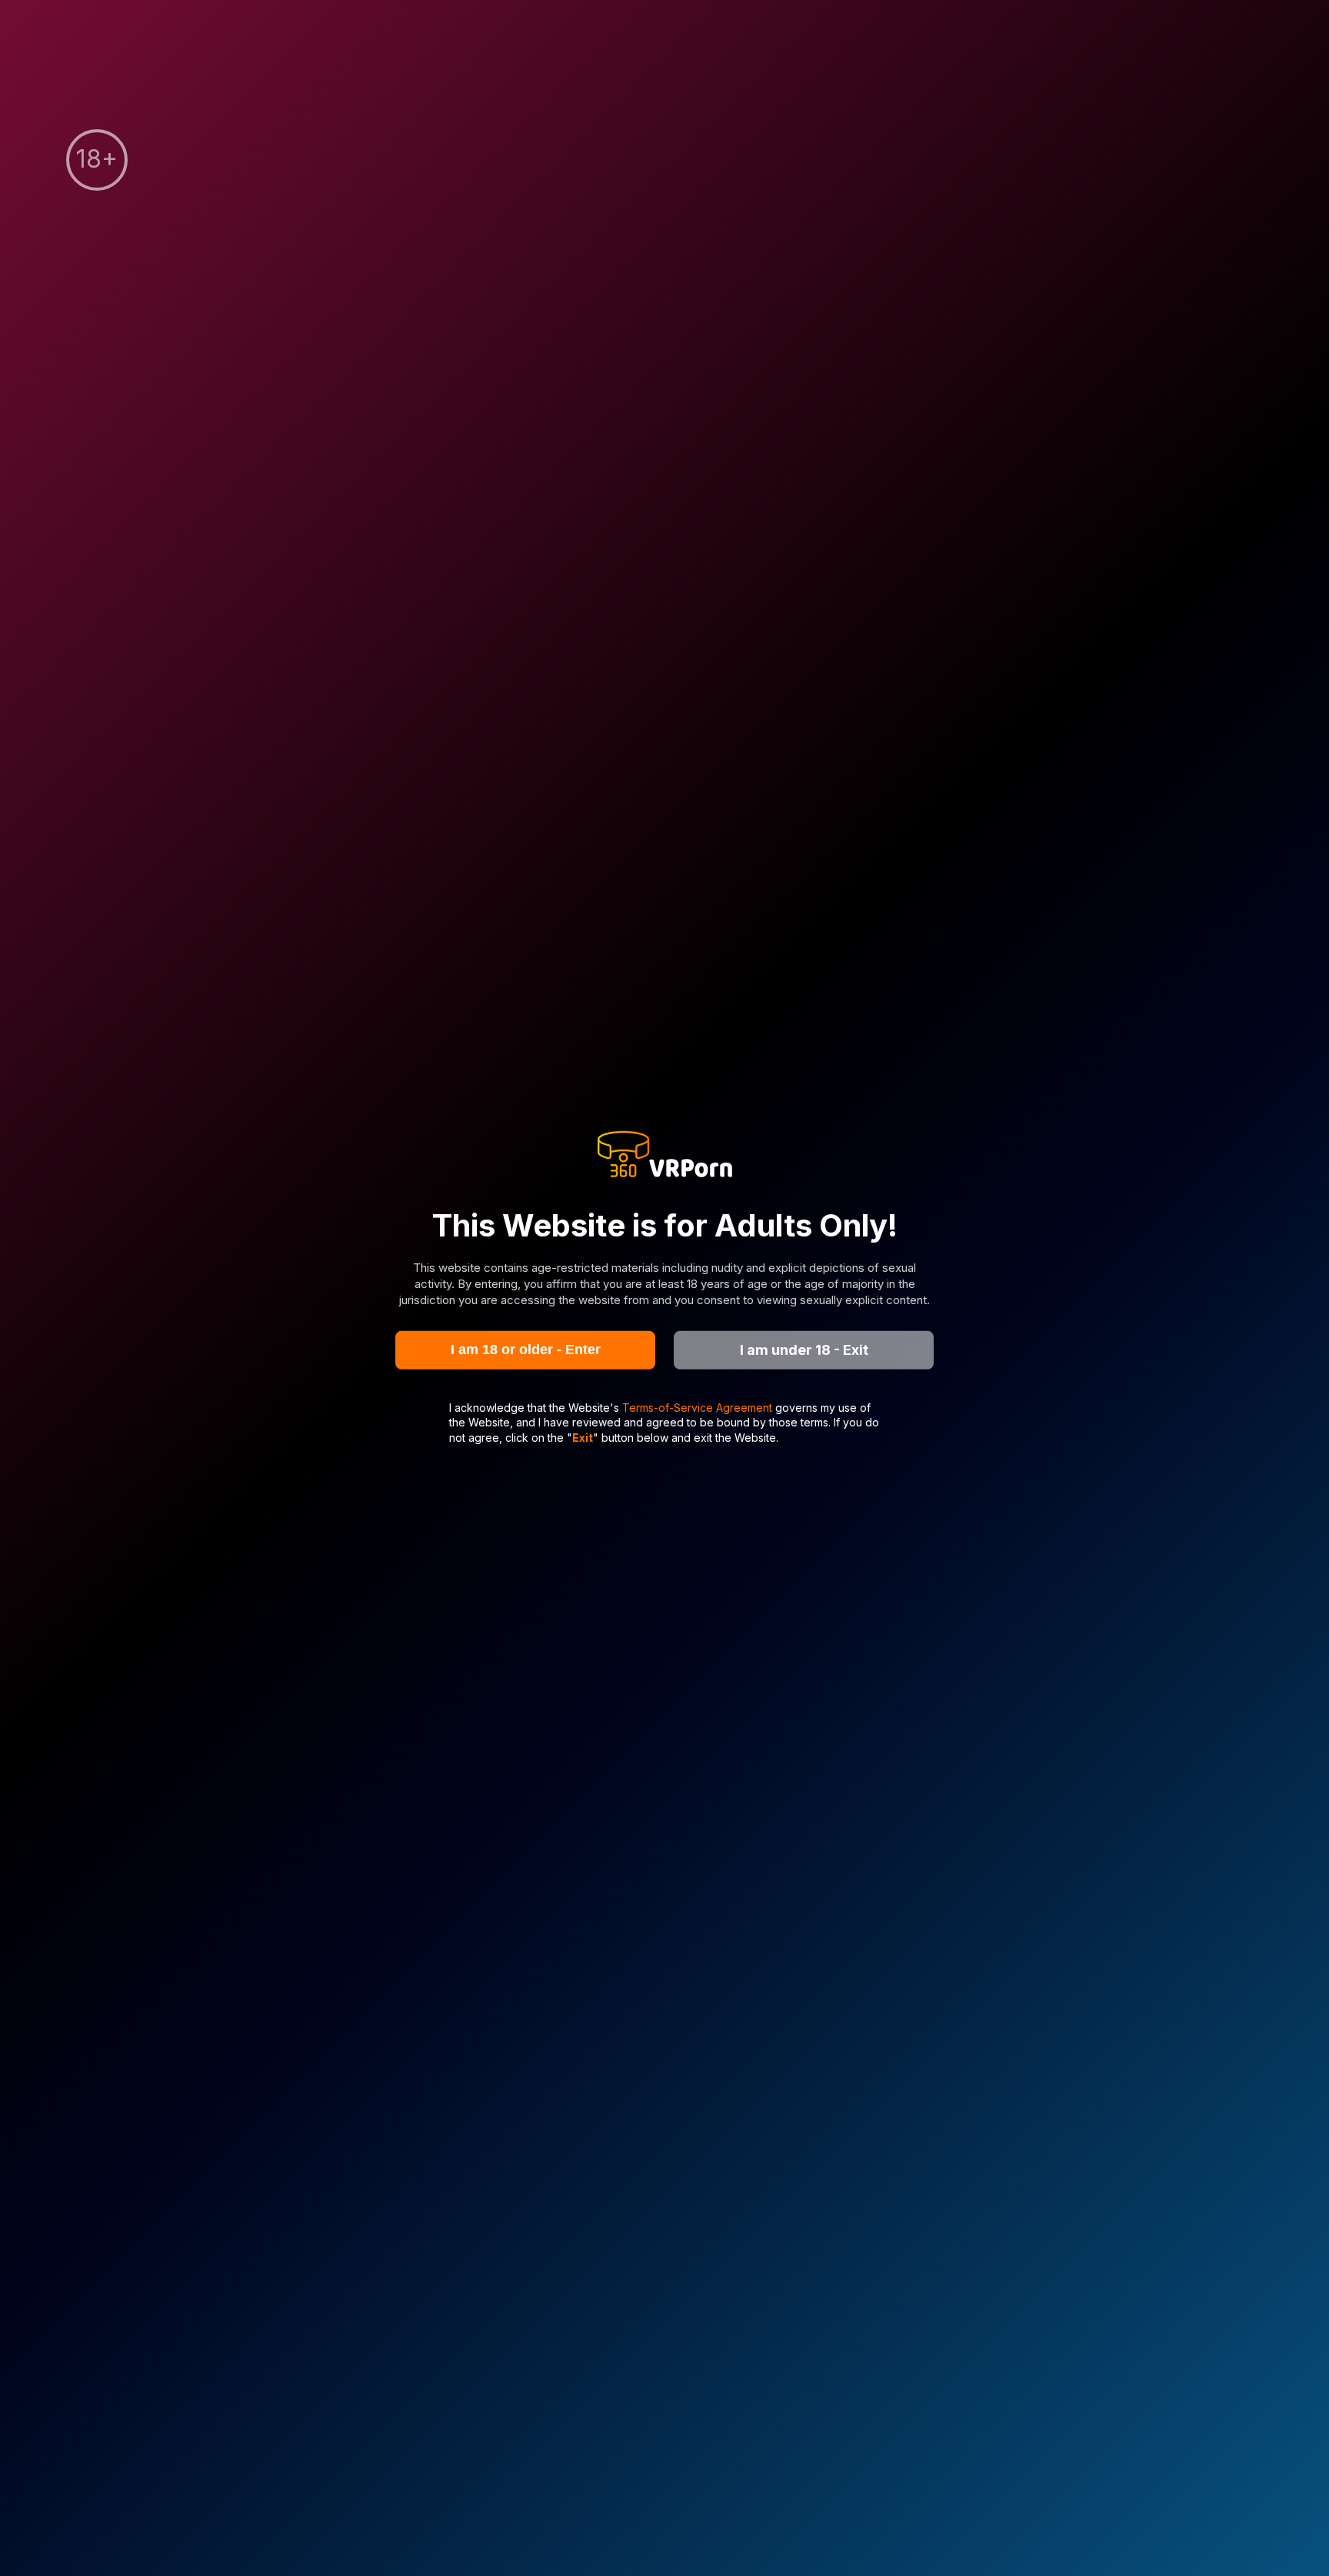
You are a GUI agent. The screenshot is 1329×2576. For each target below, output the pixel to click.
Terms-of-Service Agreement (699, 1407)
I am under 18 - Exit (804, 1350)
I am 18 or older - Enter (526, 1350)
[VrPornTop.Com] (664, 1156)
